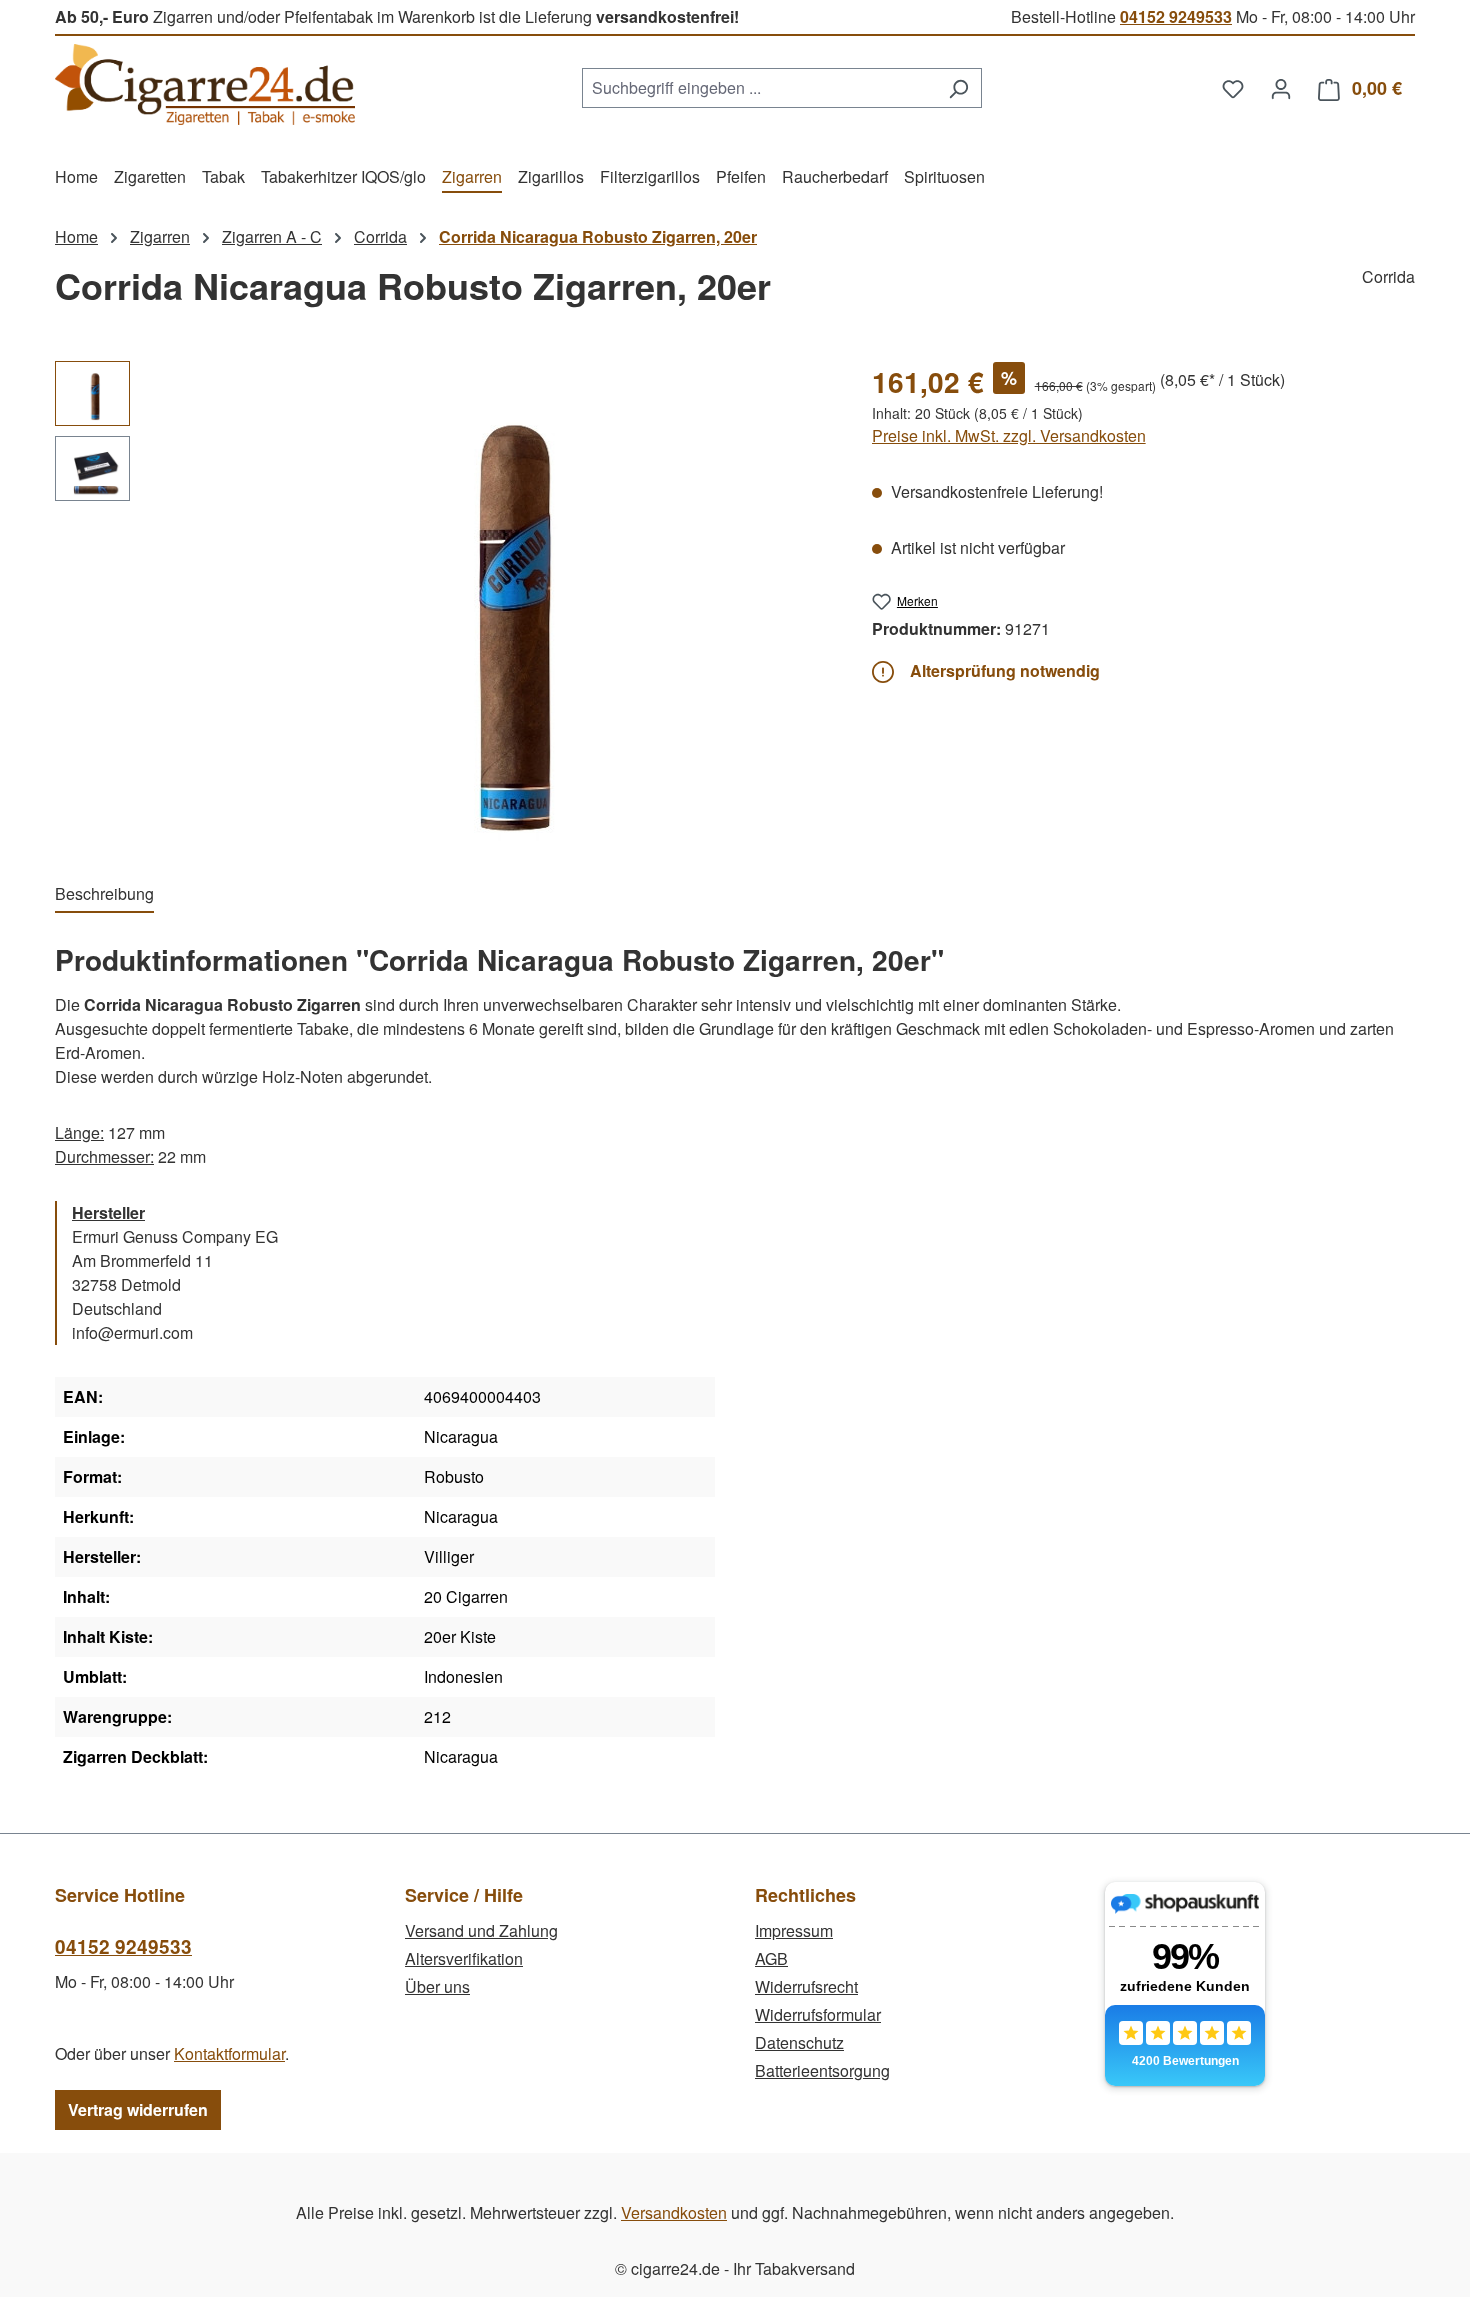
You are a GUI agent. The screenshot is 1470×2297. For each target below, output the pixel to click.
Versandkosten (674, 2212)
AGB (771, 1958)
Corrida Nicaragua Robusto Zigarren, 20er (598, 236)
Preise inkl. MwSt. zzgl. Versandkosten (1009, 435)
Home (76, 236)
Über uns (437, 1986)
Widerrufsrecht (806, 1986)
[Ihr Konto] (1281, 88)
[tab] (104, 895)
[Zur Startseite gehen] (205, 84)
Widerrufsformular (818, 2014)
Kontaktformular (229, 2053)
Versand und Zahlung (481, 1930)
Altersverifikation (464, 1958)
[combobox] (759, 88)
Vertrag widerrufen (138, 2109)
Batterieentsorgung (822, 2070)
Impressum (794, 1930)
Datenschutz (799, 2042)
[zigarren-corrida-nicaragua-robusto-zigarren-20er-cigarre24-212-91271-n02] (490, 601)
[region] (443, 601)
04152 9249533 (1176, 16)
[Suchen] (958, 88)
